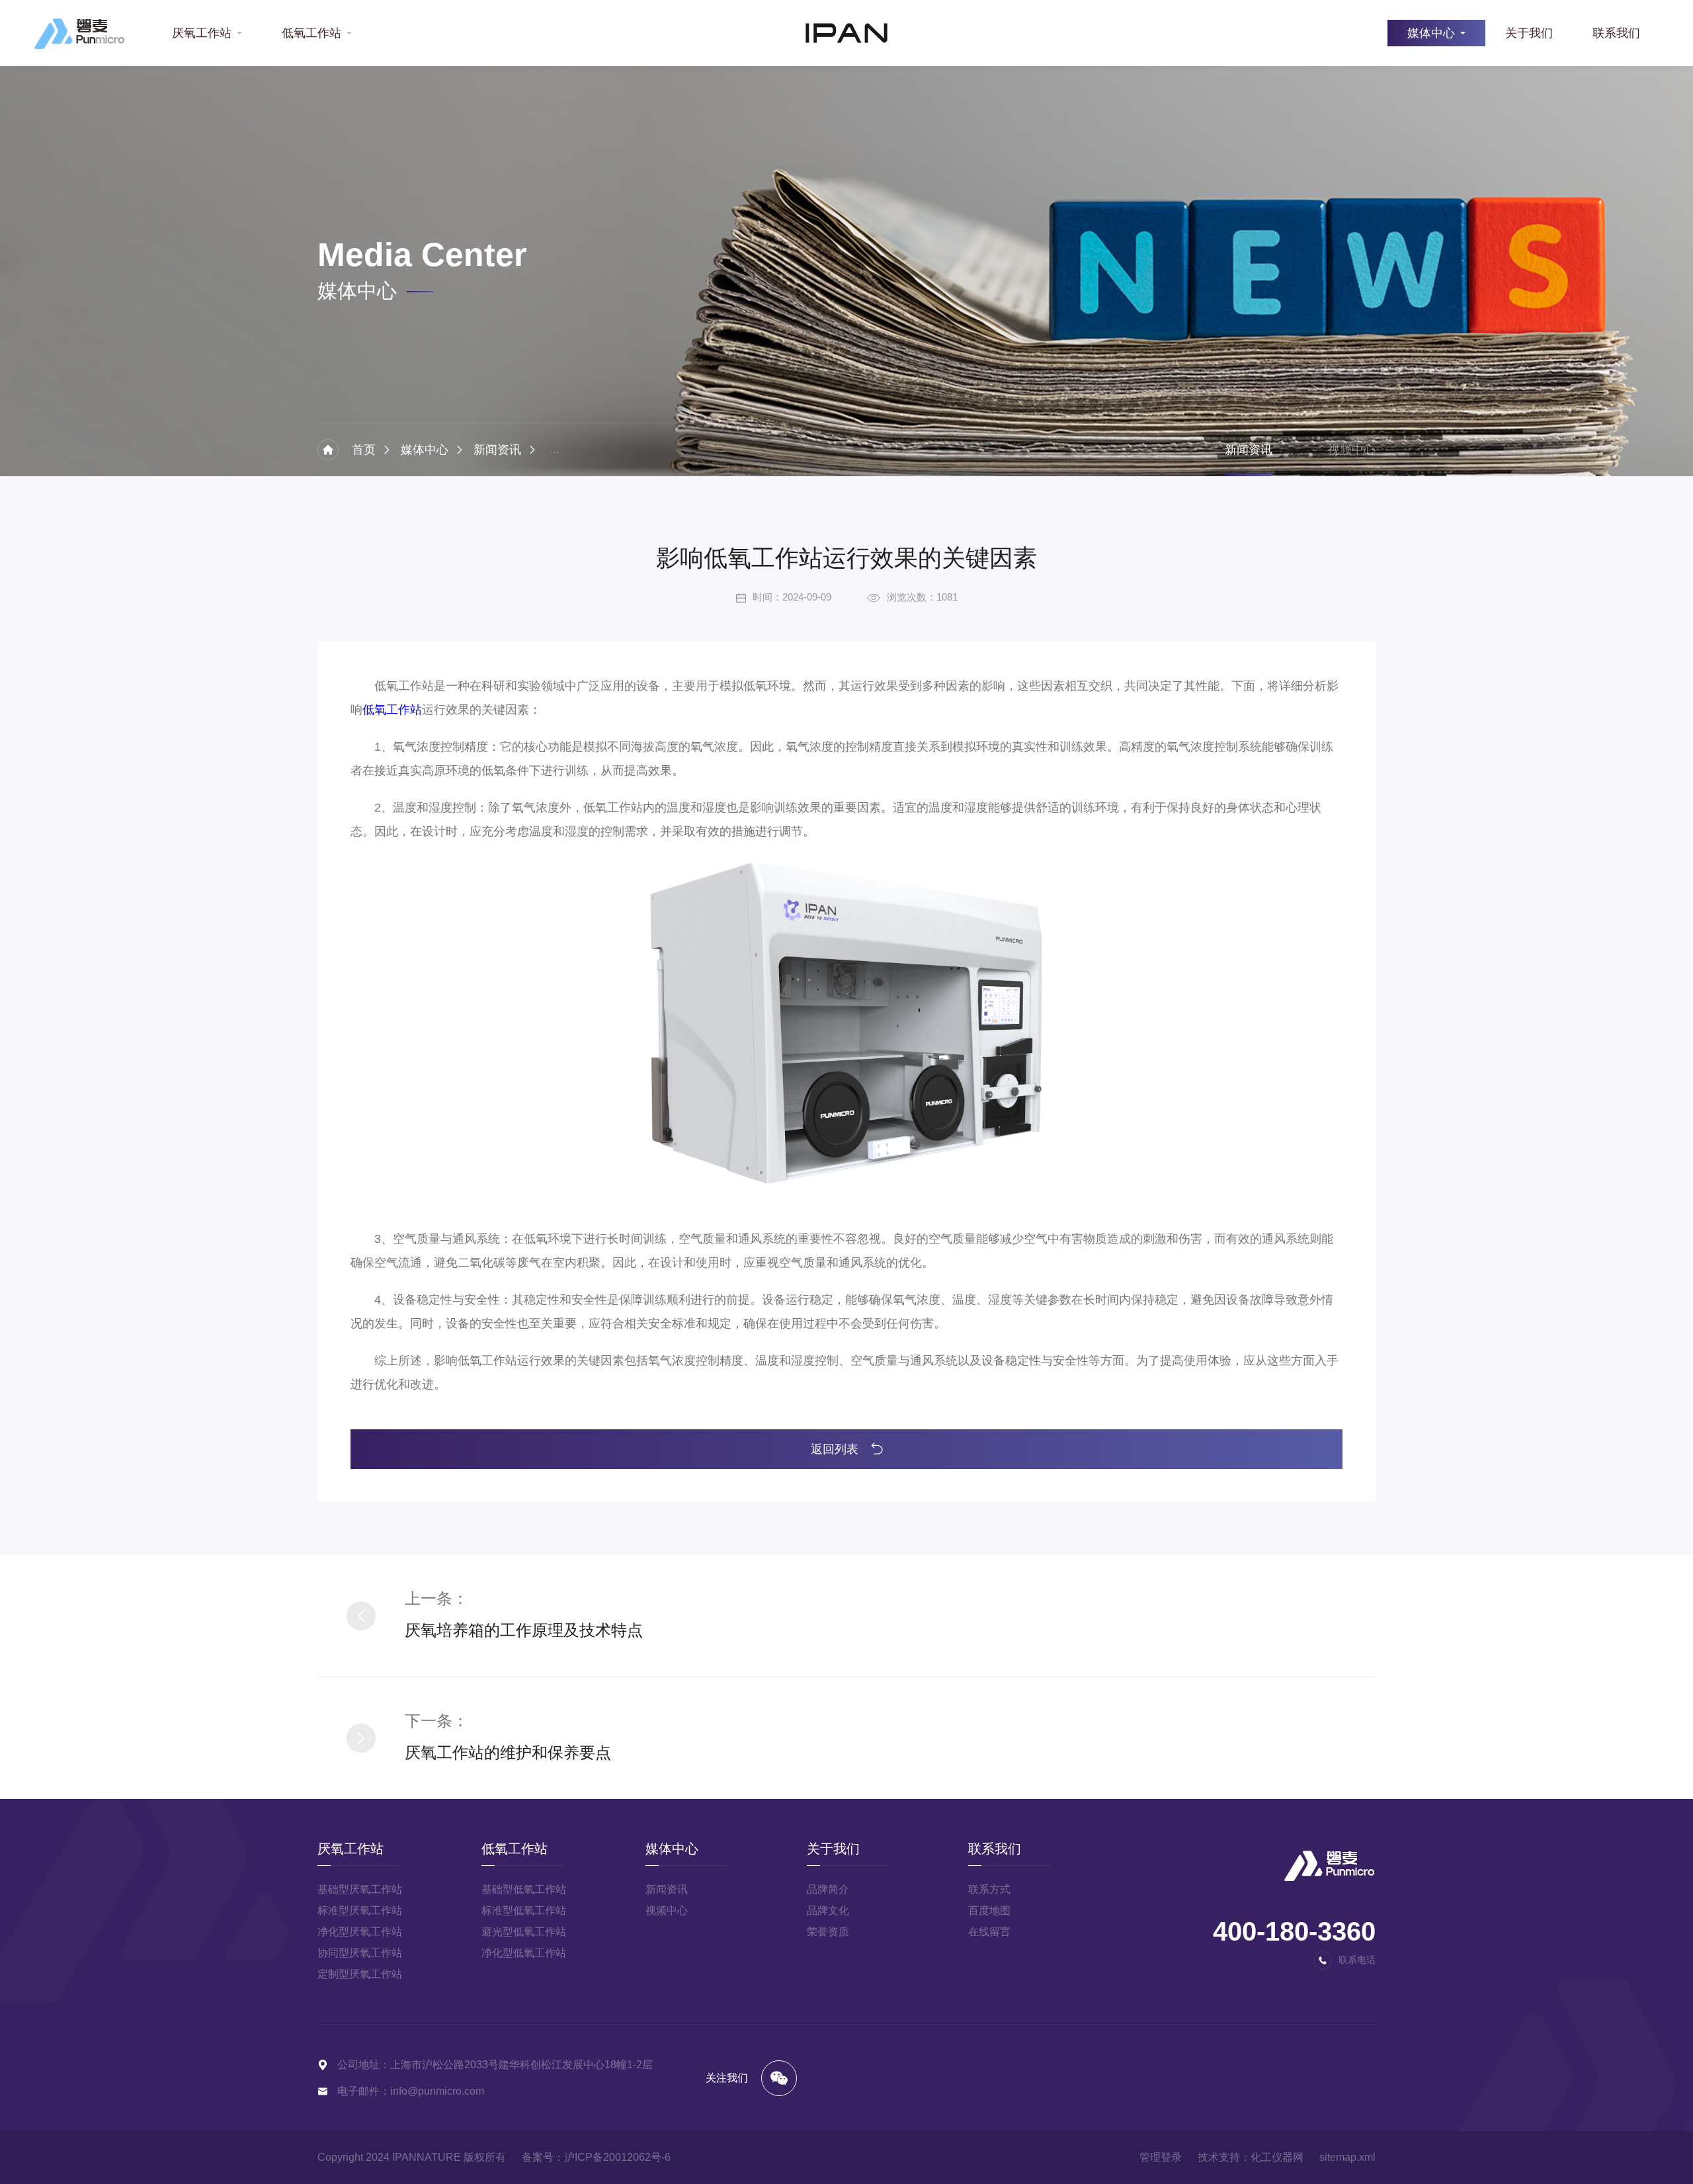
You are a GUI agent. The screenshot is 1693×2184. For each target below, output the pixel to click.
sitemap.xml (1347, 2157)
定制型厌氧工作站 (360, 1974)
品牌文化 (828, 1911)
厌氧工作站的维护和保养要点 (508, 1752)
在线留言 (989, 1932)
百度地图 (989, 1911)
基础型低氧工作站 (524, 1889)
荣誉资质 (828, 1932)
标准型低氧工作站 (524, 1911)
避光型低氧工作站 (524, 1932)
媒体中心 (1431, 33)
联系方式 (989, 1889)
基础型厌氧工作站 (360, 1889)
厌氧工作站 (202, 33)
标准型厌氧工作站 (360, 1911)
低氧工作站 (311, 33)
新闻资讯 (497, 450)
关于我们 (1529, 33)
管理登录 (1161, 2157)
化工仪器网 (1277, 2157)
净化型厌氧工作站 (360, 1932)
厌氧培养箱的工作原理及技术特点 (524, 1630)
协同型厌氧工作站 (360, 1953)
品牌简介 (828, 1889)
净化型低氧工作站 (524, 1953)
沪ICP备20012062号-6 (617, 2157)
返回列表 (836, 1449)
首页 (364, 450)
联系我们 (1616, 33)
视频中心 (1352, 450)
